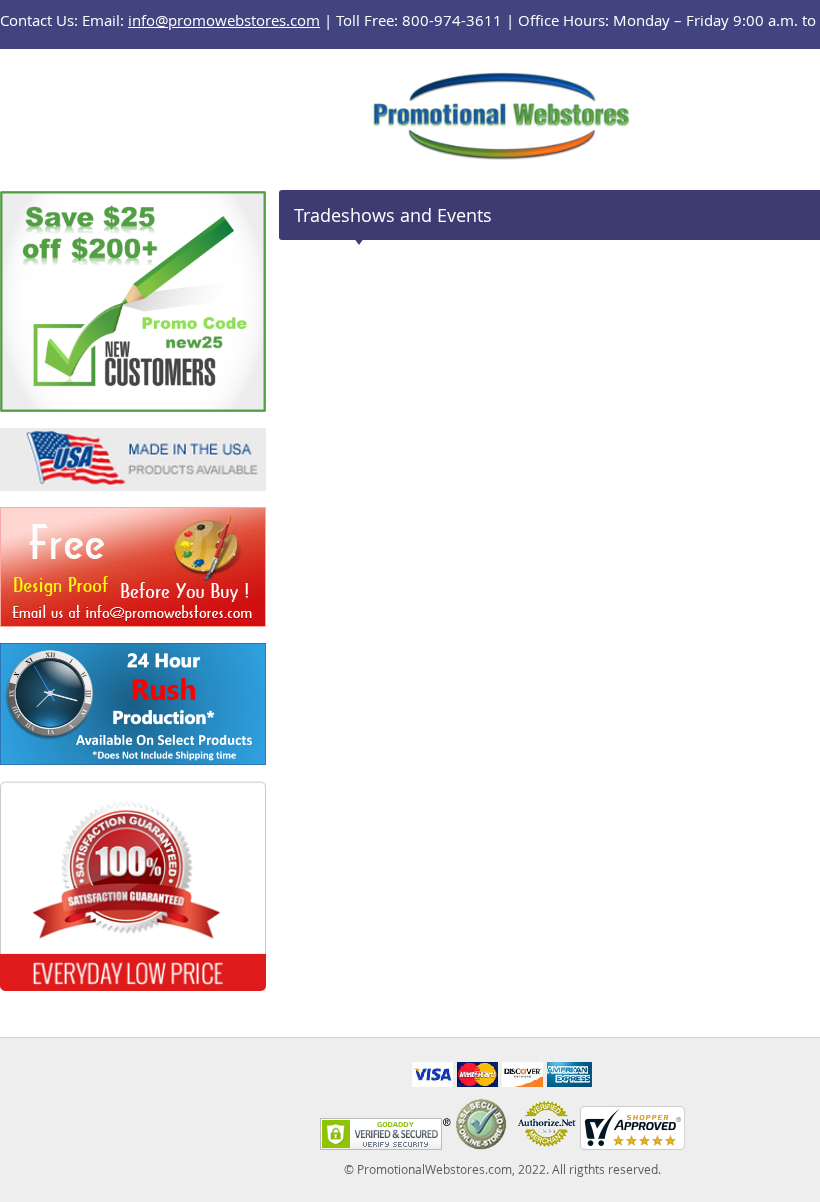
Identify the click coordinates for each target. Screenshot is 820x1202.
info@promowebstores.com (224, 20)
